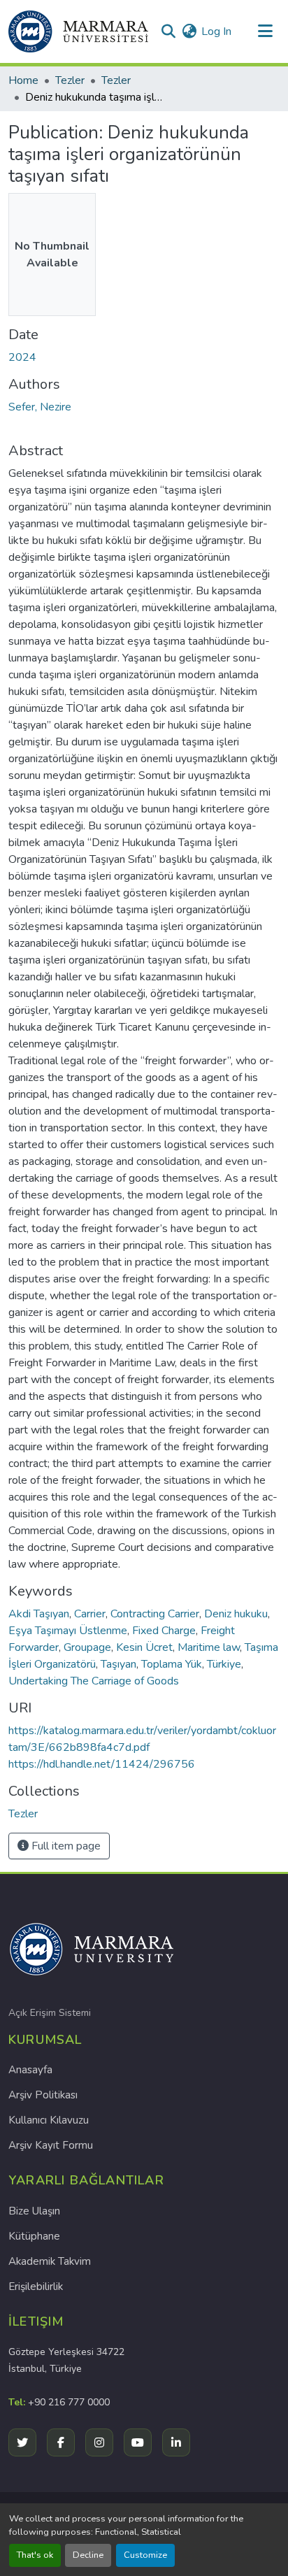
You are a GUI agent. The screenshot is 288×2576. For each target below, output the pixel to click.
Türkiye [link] (224, 1664)
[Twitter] (22, 2442)
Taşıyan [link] (118, 1664)
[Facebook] (61, 2442)
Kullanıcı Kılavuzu (49, 2120)
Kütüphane (34, 2236)
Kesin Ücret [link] (144, 1647)
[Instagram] (99, 2442)
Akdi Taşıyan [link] (39, 1614)
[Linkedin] (176, 2442)
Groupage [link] (87, 1647)
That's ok (35, 2555)
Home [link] (23, 80)
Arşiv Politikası (43, 2095)
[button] (78, 31)
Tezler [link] (70, 80)
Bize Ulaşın (34, 2211)
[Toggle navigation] (265, 31)
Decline (88, 2555)
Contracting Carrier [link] (155, 1614)
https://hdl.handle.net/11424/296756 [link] (102, 1764)
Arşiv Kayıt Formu (51, 2145)
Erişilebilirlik (36, 2287)
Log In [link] (216, 31)
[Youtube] (138, 2442)
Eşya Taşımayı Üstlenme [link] (68, 1631)
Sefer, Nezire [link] (40, 407)
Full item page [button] (65, 1846)
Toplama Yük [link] (172, 1664)
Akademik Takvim (50, 2261)
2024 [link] (22, 357)
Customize (145, 2555)
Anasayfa (30, 2070)
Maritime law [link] (209, 1647)
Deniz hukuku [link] (236, 1614)
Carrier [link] (90, 1614)
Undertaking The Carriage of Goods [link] (94, 1681)
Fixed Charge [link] (164, 1631)
